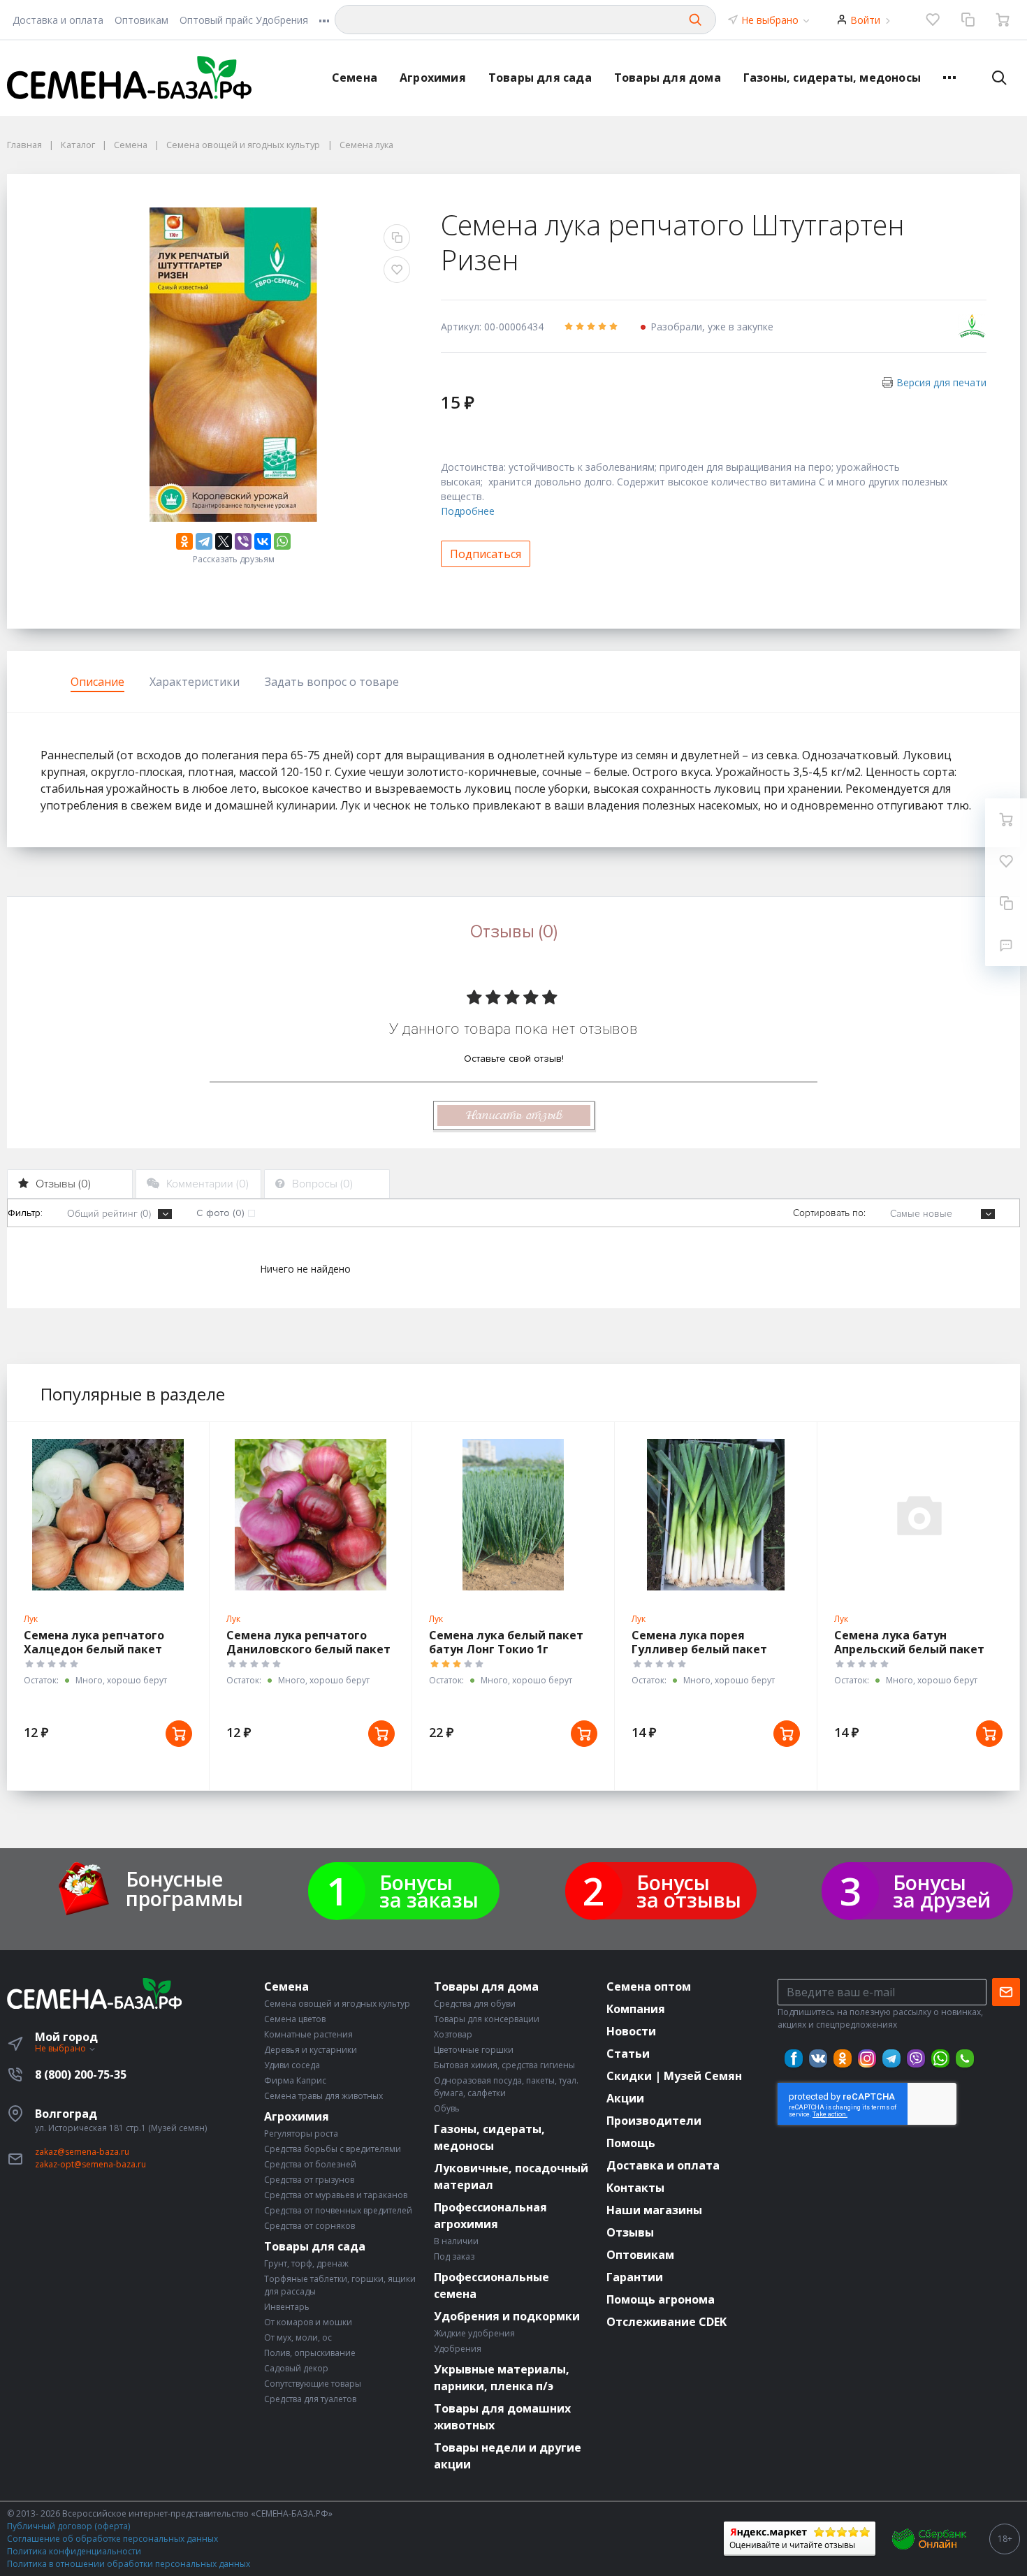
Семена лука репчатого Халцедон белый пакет (94, 1642)
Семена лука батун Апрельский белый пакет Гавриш (909, 1649)
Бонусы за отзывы (689, 1891)
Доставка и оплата (58, 20)
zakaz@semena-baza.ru (82, 2152)
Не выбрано (771, 20)
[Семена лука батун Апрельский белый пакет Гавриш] (918, 1515)
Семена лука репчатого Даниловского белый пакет (308, 1642)
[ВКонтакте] (263, 541)
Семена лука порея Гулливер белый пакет (699, 1642)
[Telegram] (204, 541)
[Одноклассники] (184, 541)
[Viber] (243, 541)
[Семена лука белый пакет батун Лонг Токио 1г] (513, 1515)
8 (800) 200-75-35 (81, 2074)
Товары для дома (668, 78)
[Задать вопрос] (1006, 945)
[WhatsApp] (282, 541)
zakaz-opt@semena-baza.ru (90, 2164)
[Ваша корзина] (1003, 20)
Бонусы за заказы (429, 1891)
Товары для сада (540, 78)
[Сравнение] (968, 20)
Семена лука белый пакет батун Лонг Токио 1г (506, 1642)
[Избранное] (933, 20)
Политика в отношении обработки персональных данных (129, 2564)
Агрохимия (433, 78)
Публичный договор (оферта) (68, 2526)
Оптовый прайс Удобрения (244, 20)
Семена (355, 78)
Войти (865, 20)
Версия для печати (941, 382)
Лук (31, 1619)
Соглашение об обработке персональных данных (112, 2539)
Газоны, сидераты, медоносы (832, 78)
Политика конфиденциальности (74, 2551)
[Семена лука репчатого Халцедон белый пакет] (108, 1515)
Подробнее (468, 511)
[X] (224, 541)
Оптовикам (141, 20)
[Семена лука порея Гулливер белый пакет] (716, 1515)
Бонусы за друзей (942, 1891)
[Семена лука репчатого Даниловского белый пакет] (311, 1515)
